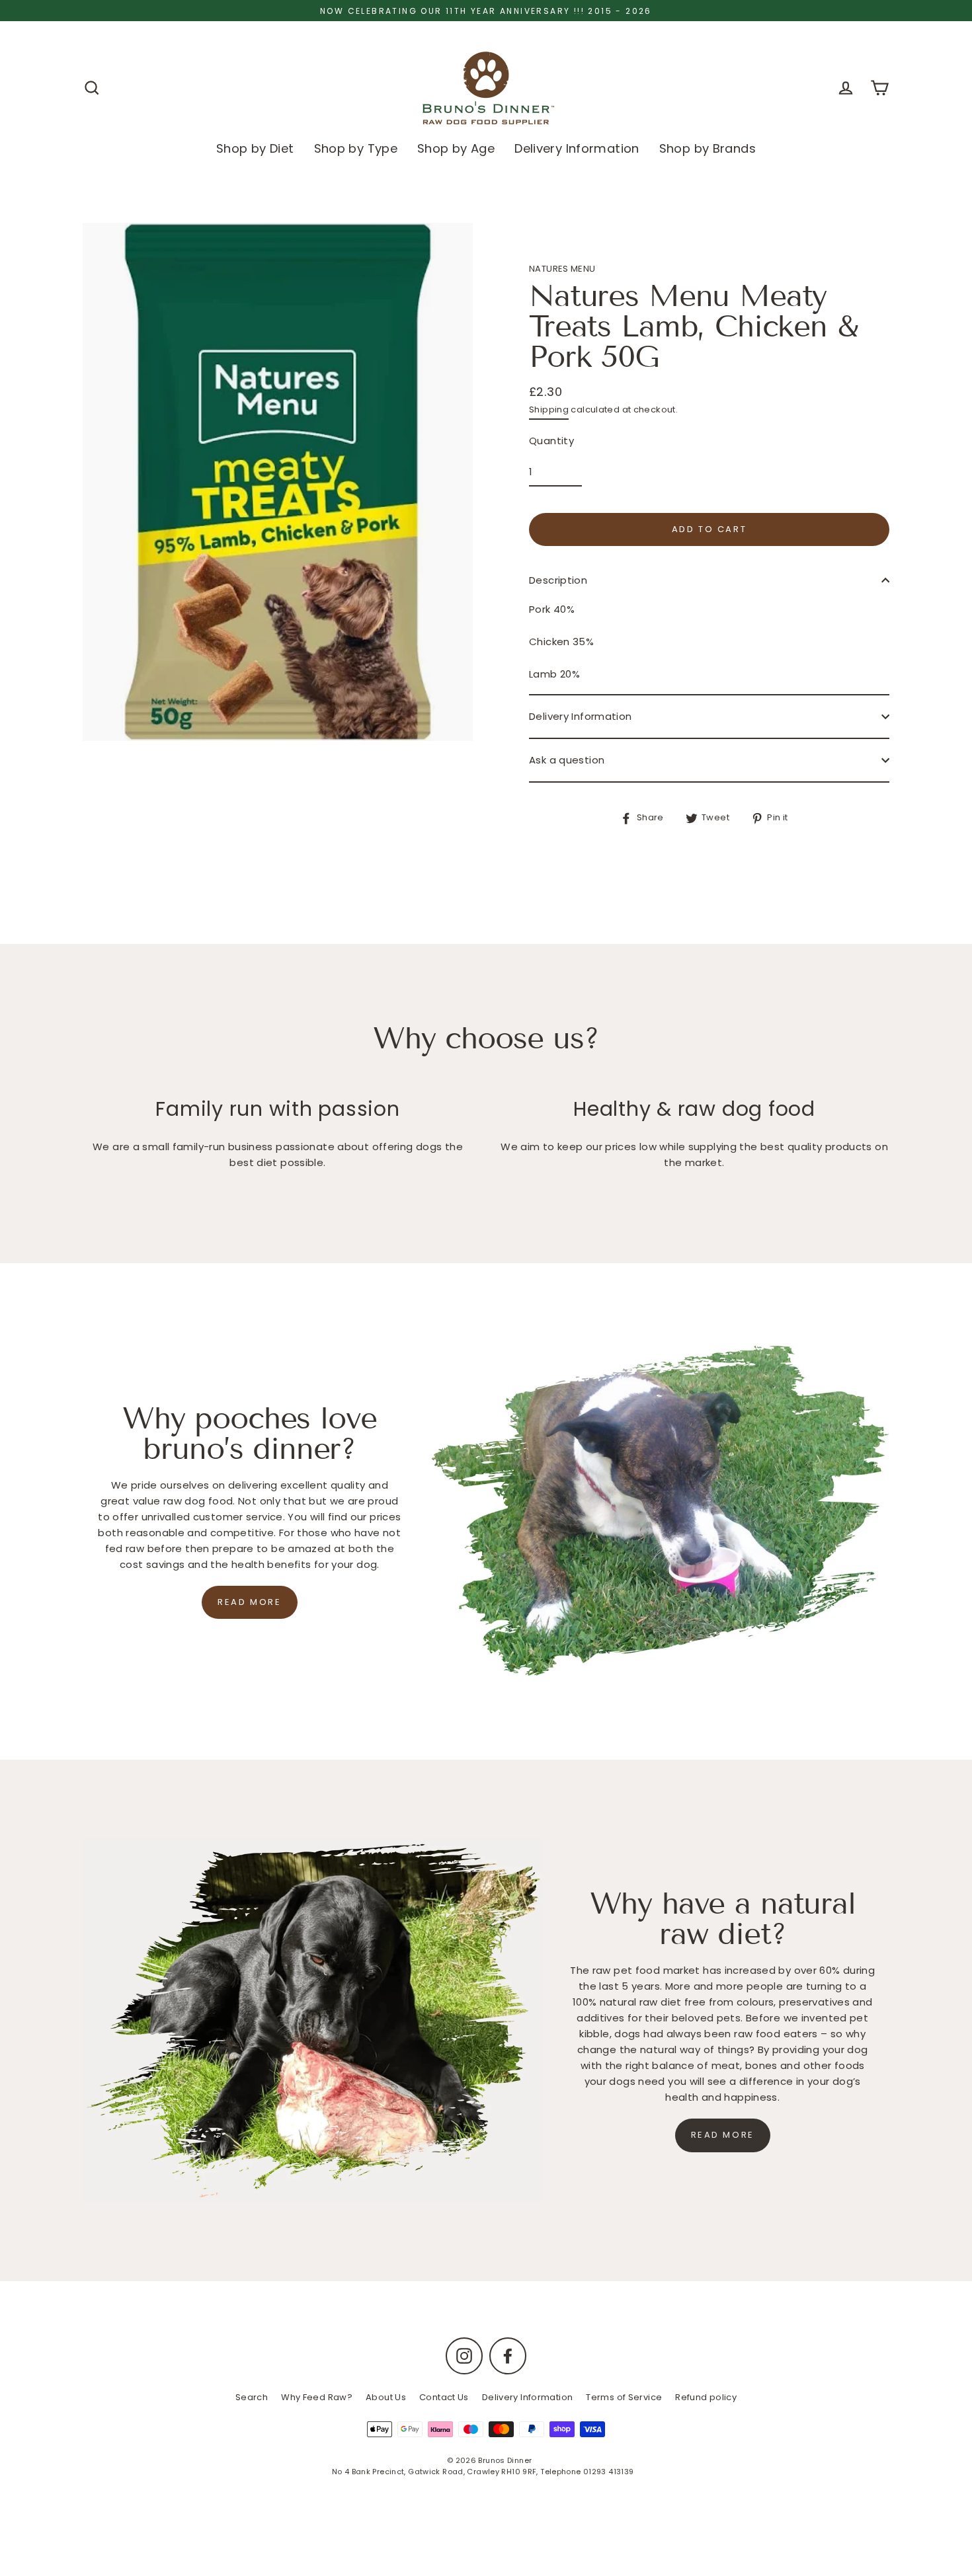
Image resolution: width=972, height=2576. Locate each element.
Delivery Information (577, 148)
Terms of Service (624, 2397)
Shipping (549, 410)
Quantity (551, 441)
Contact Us (444, 2397)
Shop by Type (356, 148)
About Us (386, 2397)
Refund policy (706, 2397)
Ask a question (567, 760)
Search (252, 2397)
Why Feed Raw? (317, 2397)
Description (558, 580)
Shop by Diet (255, 148)
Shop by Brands (708, 148)
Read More (723, 2135)
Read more (249, 1602)
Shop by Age (456, 148)
